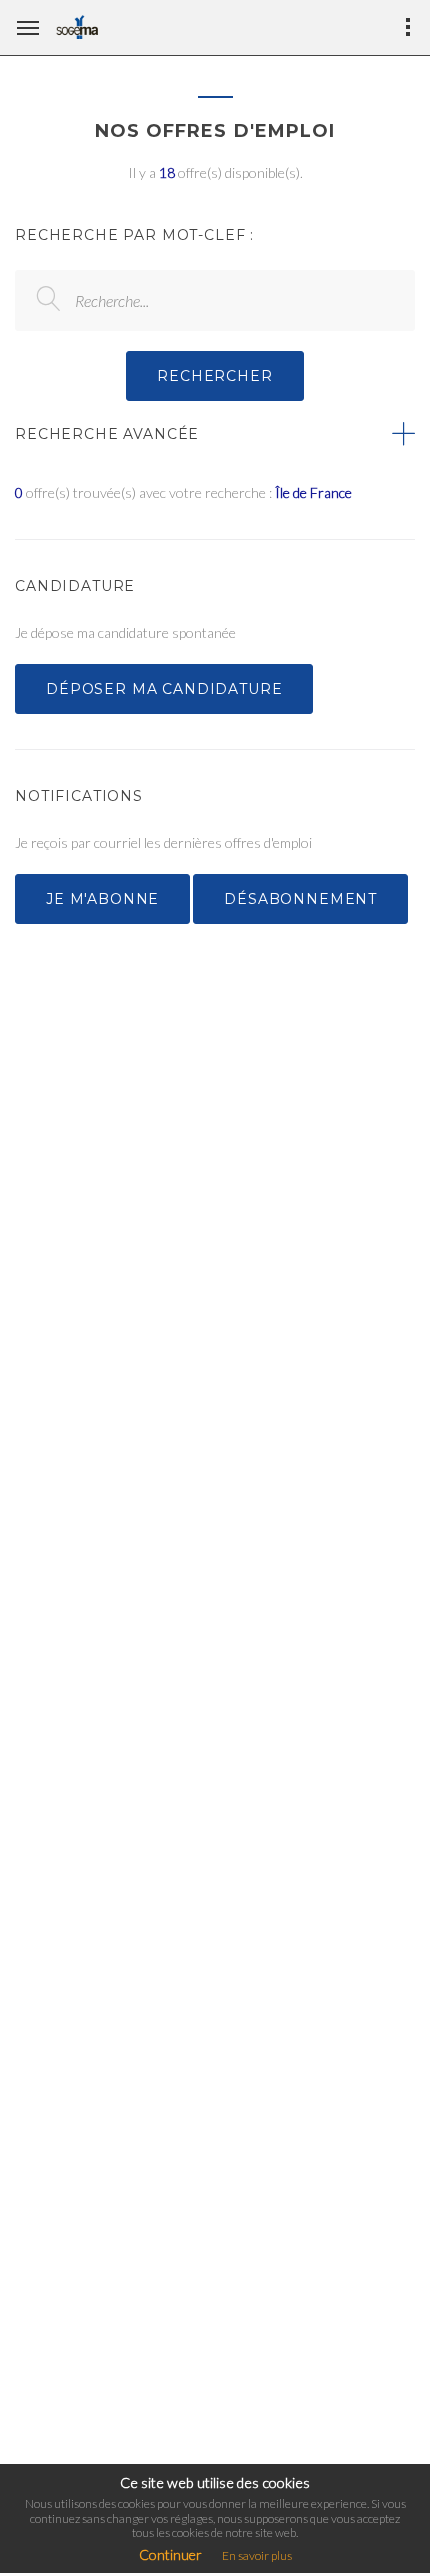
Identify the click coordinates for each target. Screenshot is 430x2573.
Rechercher (214, 376)
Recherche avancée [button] (107, 434)
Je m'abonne (102, 899)
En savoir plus (257, 2556)
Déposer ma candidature (164, 689)
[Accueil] (77, 27)
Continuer (170, 2555)
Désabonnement (300, 899)
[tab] (215, 434)
